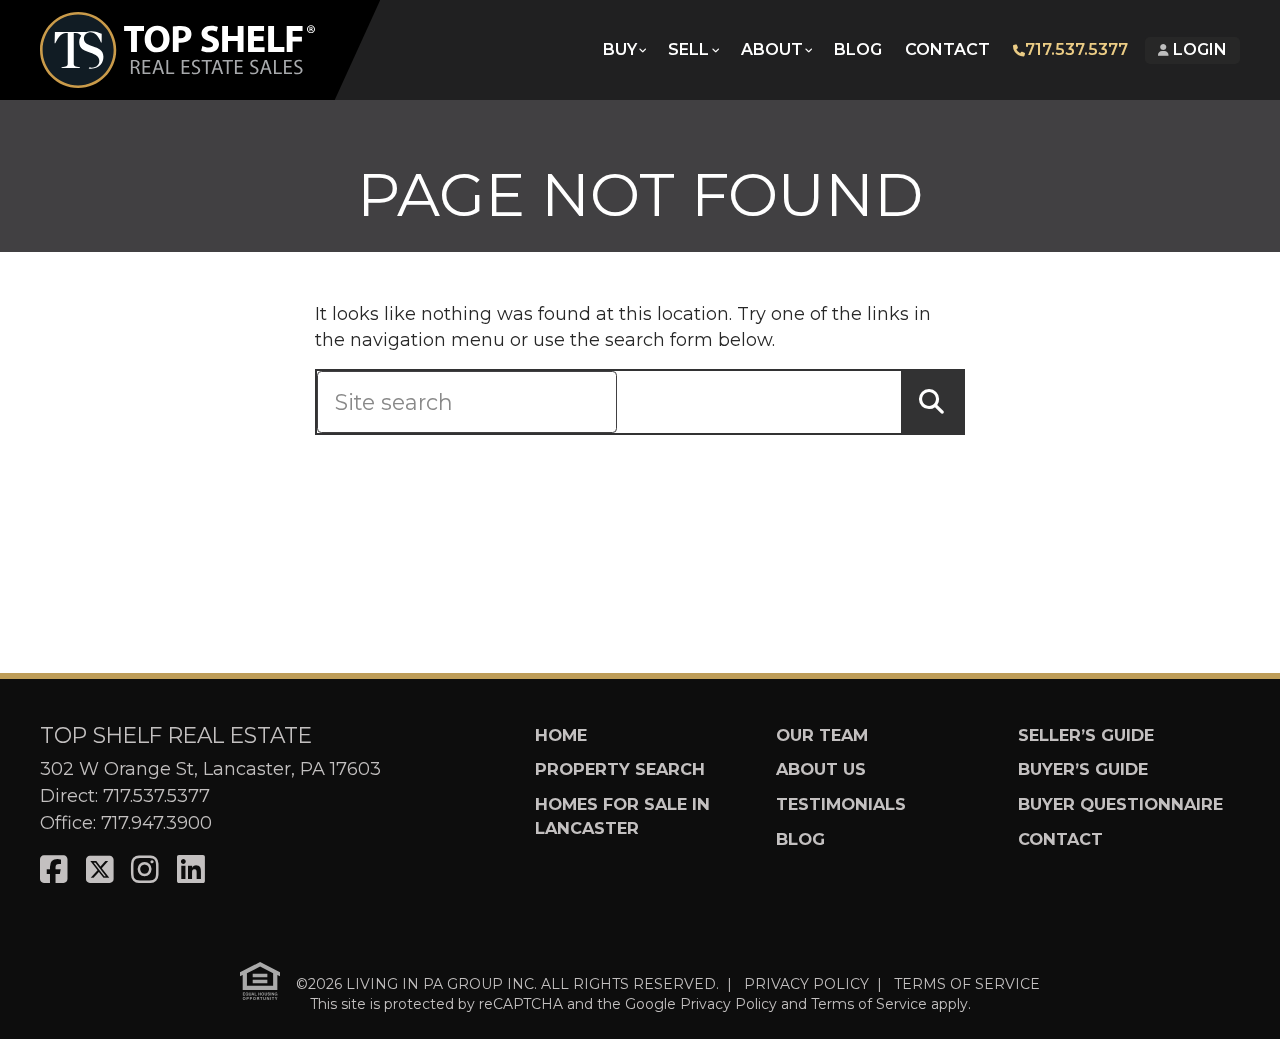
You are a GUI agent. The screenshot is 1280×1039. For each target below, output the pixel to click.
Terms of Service (869, 1004)
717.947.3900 (156, 823)
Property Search (620, 769)
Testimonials (841, 804)
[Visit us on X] (100, 870)
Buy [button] (620, 49)
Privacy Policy (728, 1004)
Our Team (822, 735)
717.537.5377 (1076, 49)
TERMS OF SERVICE (967, 984)
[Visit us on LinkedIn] (191, 870)
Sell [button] (688, 49)
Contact (947, 49)
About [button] (772, 49)
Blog (858, 49)
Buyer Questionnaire (1120, 804)
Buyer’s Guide (1083, 769)
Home (561, 735)
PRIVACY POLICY (806, 984)
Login (1198, 49)
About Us (821, 769)
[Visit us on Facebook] (54, 870)
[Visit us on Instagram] (145, 870)
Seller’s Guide (1086, 735)
